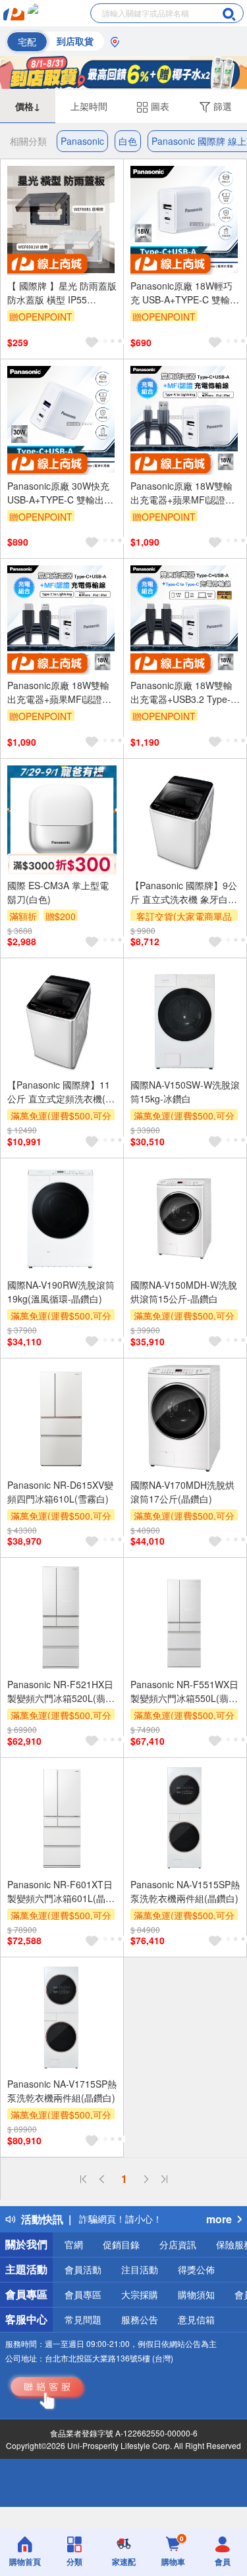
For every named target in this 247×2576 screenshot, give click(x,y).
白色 (128, 141)
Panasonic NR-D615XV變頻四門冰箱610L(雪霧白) (60, 1492)
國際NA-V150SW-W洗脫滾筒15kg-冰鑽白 (185, 1092)
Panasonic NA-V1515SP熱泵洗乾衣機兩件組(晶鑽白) (185, 1891)
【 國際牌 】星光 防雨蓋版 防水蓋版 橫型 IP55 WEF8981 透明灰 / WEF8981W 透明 (62, 293)
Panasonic (82, 141)
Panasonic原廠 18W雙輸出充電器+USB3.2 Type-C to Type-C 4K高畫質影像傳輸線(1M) (184, 692)
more (219, 2219)
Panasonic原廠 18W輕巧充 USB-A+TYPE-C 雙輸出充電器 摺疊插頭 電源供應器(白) (185, 293)
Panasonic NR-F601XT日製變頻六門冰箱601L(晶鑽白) (61, 1892)
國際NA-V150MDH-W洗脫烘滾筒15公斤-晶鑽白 (184, 1292)
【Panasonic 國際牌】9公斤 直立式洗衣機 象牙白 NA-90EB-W (184, 892)
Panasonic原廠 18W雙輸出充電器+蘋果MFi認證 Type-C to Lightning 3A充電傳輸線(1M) (60, 692)
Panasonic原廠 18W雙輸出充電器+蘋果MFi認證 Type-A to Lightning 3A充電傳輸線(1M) (182, 493)
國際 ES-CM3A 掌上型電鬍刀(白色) (58, 892)
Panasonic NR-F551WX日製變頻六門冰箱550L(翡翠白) (184, 1691)
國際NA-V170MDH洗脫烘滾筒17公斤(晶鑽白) (182, 1492)
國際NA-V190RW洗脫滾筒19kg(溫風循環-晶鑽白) (61, 1292)
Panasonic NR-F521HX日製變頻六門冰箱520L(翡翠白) (61, 1691)
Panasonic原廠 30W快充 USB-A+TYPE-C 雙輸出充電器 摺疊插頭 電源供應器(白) (61, 493)
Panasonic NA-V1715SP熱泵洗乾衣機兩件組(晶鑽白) (62, 2091)
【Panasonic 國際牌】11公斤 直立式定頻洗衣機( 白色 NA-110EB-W (59, 1092)
